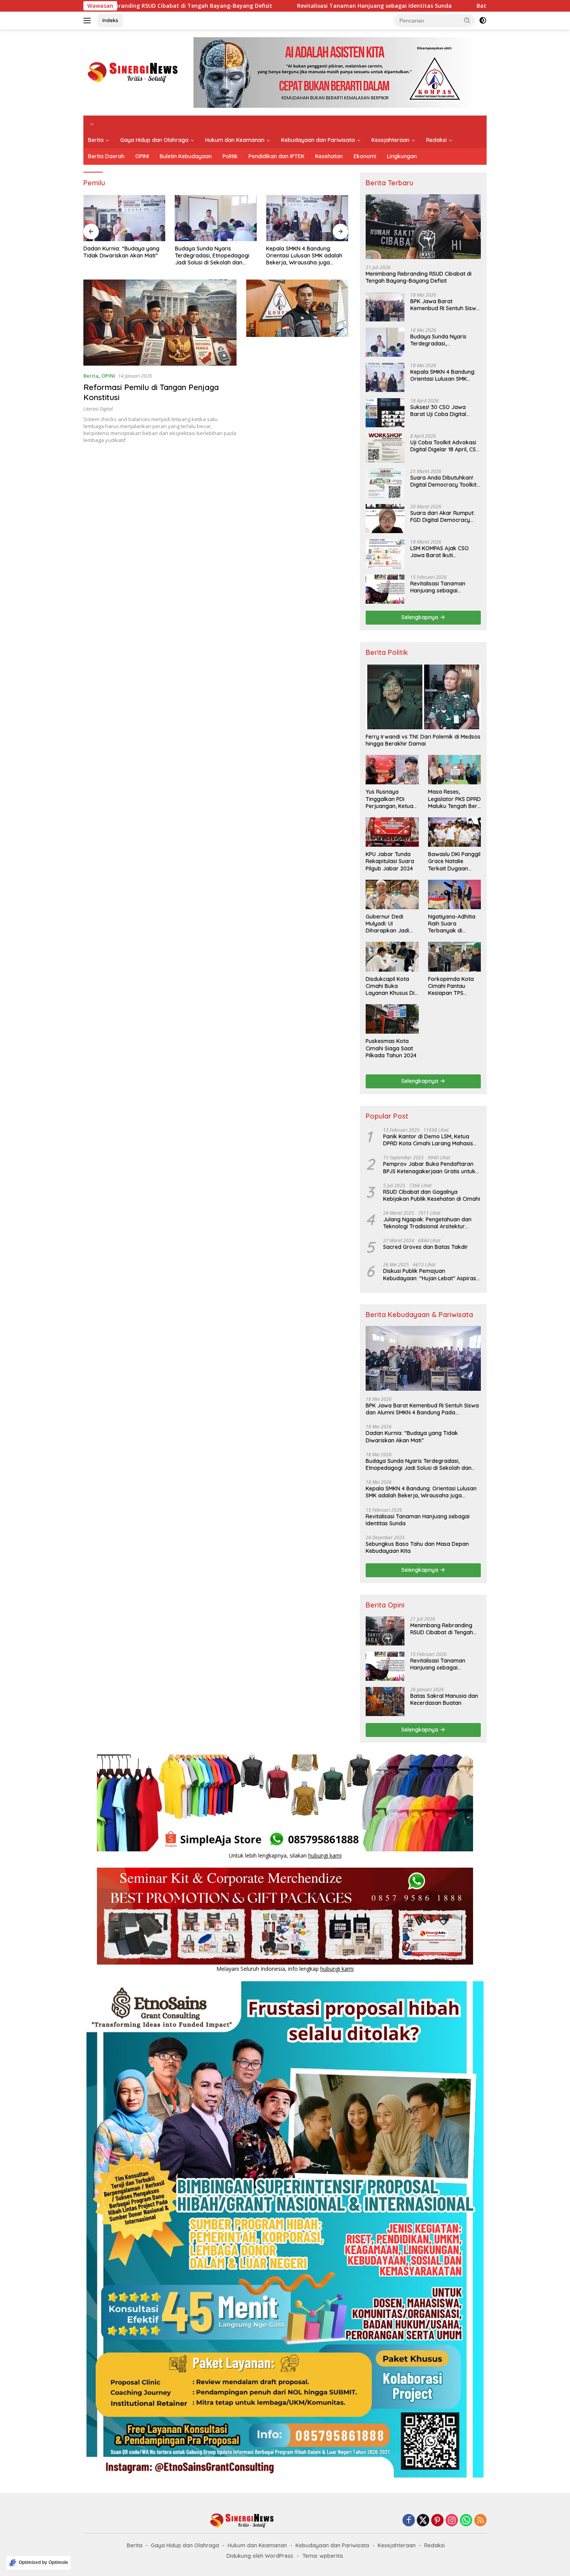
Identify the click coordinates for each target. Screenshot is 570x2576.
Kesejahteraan (390, 140)
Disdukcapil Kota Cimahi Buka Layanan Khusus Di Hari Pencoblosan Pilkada (390, 986)
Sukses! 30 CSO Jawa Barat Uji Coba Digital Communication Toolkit (440, 411)
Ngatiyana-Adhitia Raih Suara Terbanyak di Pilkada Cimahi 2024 (454, 924)
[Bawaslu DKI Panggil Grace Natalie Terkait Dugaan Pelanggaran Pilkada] (454, 832)
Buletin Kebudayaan (186, 156)
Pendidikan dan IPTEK (276, 156)
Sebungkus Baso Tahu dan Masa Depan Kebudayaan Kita (417, 1547)
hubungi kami (325, 1855)
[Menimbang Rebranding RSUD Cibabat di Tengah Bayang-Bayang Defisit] (423, 227)
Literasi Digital (98, 409)
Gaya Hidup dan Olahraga (154, 140)
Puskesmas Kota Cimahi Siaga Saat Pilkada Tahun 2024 (391, 1048)
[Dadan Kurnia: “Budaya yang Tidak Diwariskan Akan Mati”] (124, 218)
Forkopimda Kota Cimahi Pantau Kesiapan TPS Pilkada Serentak (451, 986)
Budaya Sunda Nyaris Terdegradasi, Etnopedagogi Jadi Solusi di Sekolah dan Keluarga (212, 256)
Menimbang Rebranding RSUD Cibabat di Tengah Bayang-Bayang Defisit (419, 277)
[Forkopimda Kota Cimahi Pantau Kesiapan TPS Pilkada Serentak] (454, 957)
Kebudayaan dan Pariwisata (318, 140)
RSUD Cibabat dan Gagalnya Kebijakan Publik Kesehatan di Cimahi (432, 1195)
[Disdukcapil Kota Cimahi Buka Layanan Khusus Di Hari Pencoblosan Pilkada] (392, 957)
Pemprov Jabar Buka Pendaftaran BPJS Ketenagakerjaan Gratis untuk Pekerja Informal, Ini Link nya (429, 1167)
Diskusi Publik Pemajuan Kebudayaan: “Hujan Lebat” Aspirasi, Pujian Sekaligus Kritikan (431, 1274)
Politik (230, 156)
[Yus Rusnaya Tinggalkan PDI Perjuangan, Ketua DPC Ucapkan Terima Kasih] (392, 770)
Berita (96, 140)
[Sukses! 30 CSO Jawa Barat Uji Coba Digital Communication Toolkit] (385, 413)
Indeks (110, 20)
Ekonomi (365, 156)
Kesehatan (329, 156)
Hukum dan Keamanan (235, 140)
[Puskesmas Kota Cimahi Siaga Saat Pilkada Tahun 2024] (392, 1019)
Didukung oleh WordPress (260, 2556)
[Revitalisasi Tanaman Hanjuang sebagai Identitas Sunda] (385, 589)
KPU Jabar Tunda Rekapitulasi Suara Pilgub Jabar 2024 (390, 861)
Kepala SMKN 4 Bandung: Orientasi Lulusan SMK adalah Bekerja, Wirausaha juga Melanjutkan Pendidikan (304, 256)
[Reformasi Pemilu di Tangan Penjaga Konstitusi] (160, 323)
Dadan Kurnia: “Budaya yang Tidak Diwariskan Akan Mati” (121, 252)
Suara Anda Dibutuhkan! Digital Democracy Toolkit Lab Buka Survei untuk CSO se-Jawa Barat (443, 481)
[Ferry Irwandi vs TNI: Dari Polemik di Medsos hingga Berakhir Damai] (423, 697)
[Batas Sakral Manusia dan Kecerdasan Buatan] (385, 1702)
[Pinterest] (437, 2521)
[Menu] (89, 21)
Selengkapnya (421, 617)
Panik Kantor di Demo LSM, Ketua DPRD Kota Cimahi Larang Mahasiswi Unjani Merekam (431, 1140)
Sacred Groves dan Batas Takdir (426, 1247)
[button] (467, 20)
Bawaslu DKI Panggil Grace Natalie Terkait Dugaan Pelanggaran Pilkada (454, 861)
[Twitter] (423, 2521)
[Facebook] (409, 2521)
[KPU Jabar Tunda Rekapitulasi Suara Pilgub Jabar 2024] (392, 832)
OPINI (142, 156)
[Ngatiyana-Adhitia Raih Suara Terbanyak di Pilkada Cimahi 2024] (454, 894)
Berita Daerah (106, 156)
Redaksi (436, 140)
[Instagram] (452, 2521)
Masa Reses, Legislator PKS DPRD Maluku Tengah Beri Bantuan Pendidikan (454, 799)
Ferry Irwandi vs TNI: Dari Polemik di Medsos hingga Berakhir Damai (423, 740)
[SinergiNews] (133, 72)
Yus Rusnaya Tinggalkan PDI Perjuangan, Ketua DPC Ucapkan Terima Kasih (389, 799)
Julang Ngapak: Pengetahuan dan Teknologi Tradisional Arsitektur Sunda (427, 1223)
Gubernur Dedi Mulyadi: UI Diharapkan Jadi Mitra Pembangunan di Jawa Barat (392, 924)
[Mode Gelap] (483, 21)
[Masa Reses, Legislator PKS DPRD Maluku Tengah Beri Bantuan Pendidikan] (454, 770)
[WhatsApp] (466, 2521)
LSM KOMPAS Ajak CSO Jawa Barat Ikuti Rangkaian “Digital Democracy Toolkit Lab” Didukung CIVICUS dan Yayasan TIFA (441, 552)
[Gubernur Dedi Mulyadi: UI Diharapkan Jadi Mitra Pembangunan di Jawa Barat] (392, 894)
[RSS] (480, 2521)
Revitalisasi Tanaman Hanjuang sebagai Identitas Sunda (246, 6)
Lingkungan (402, 156)
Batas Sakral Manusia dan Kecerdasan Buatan (411, 6)
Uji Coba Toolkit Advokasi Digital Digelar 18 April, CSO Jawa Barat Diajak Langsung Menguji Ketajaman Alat (445, 446)
